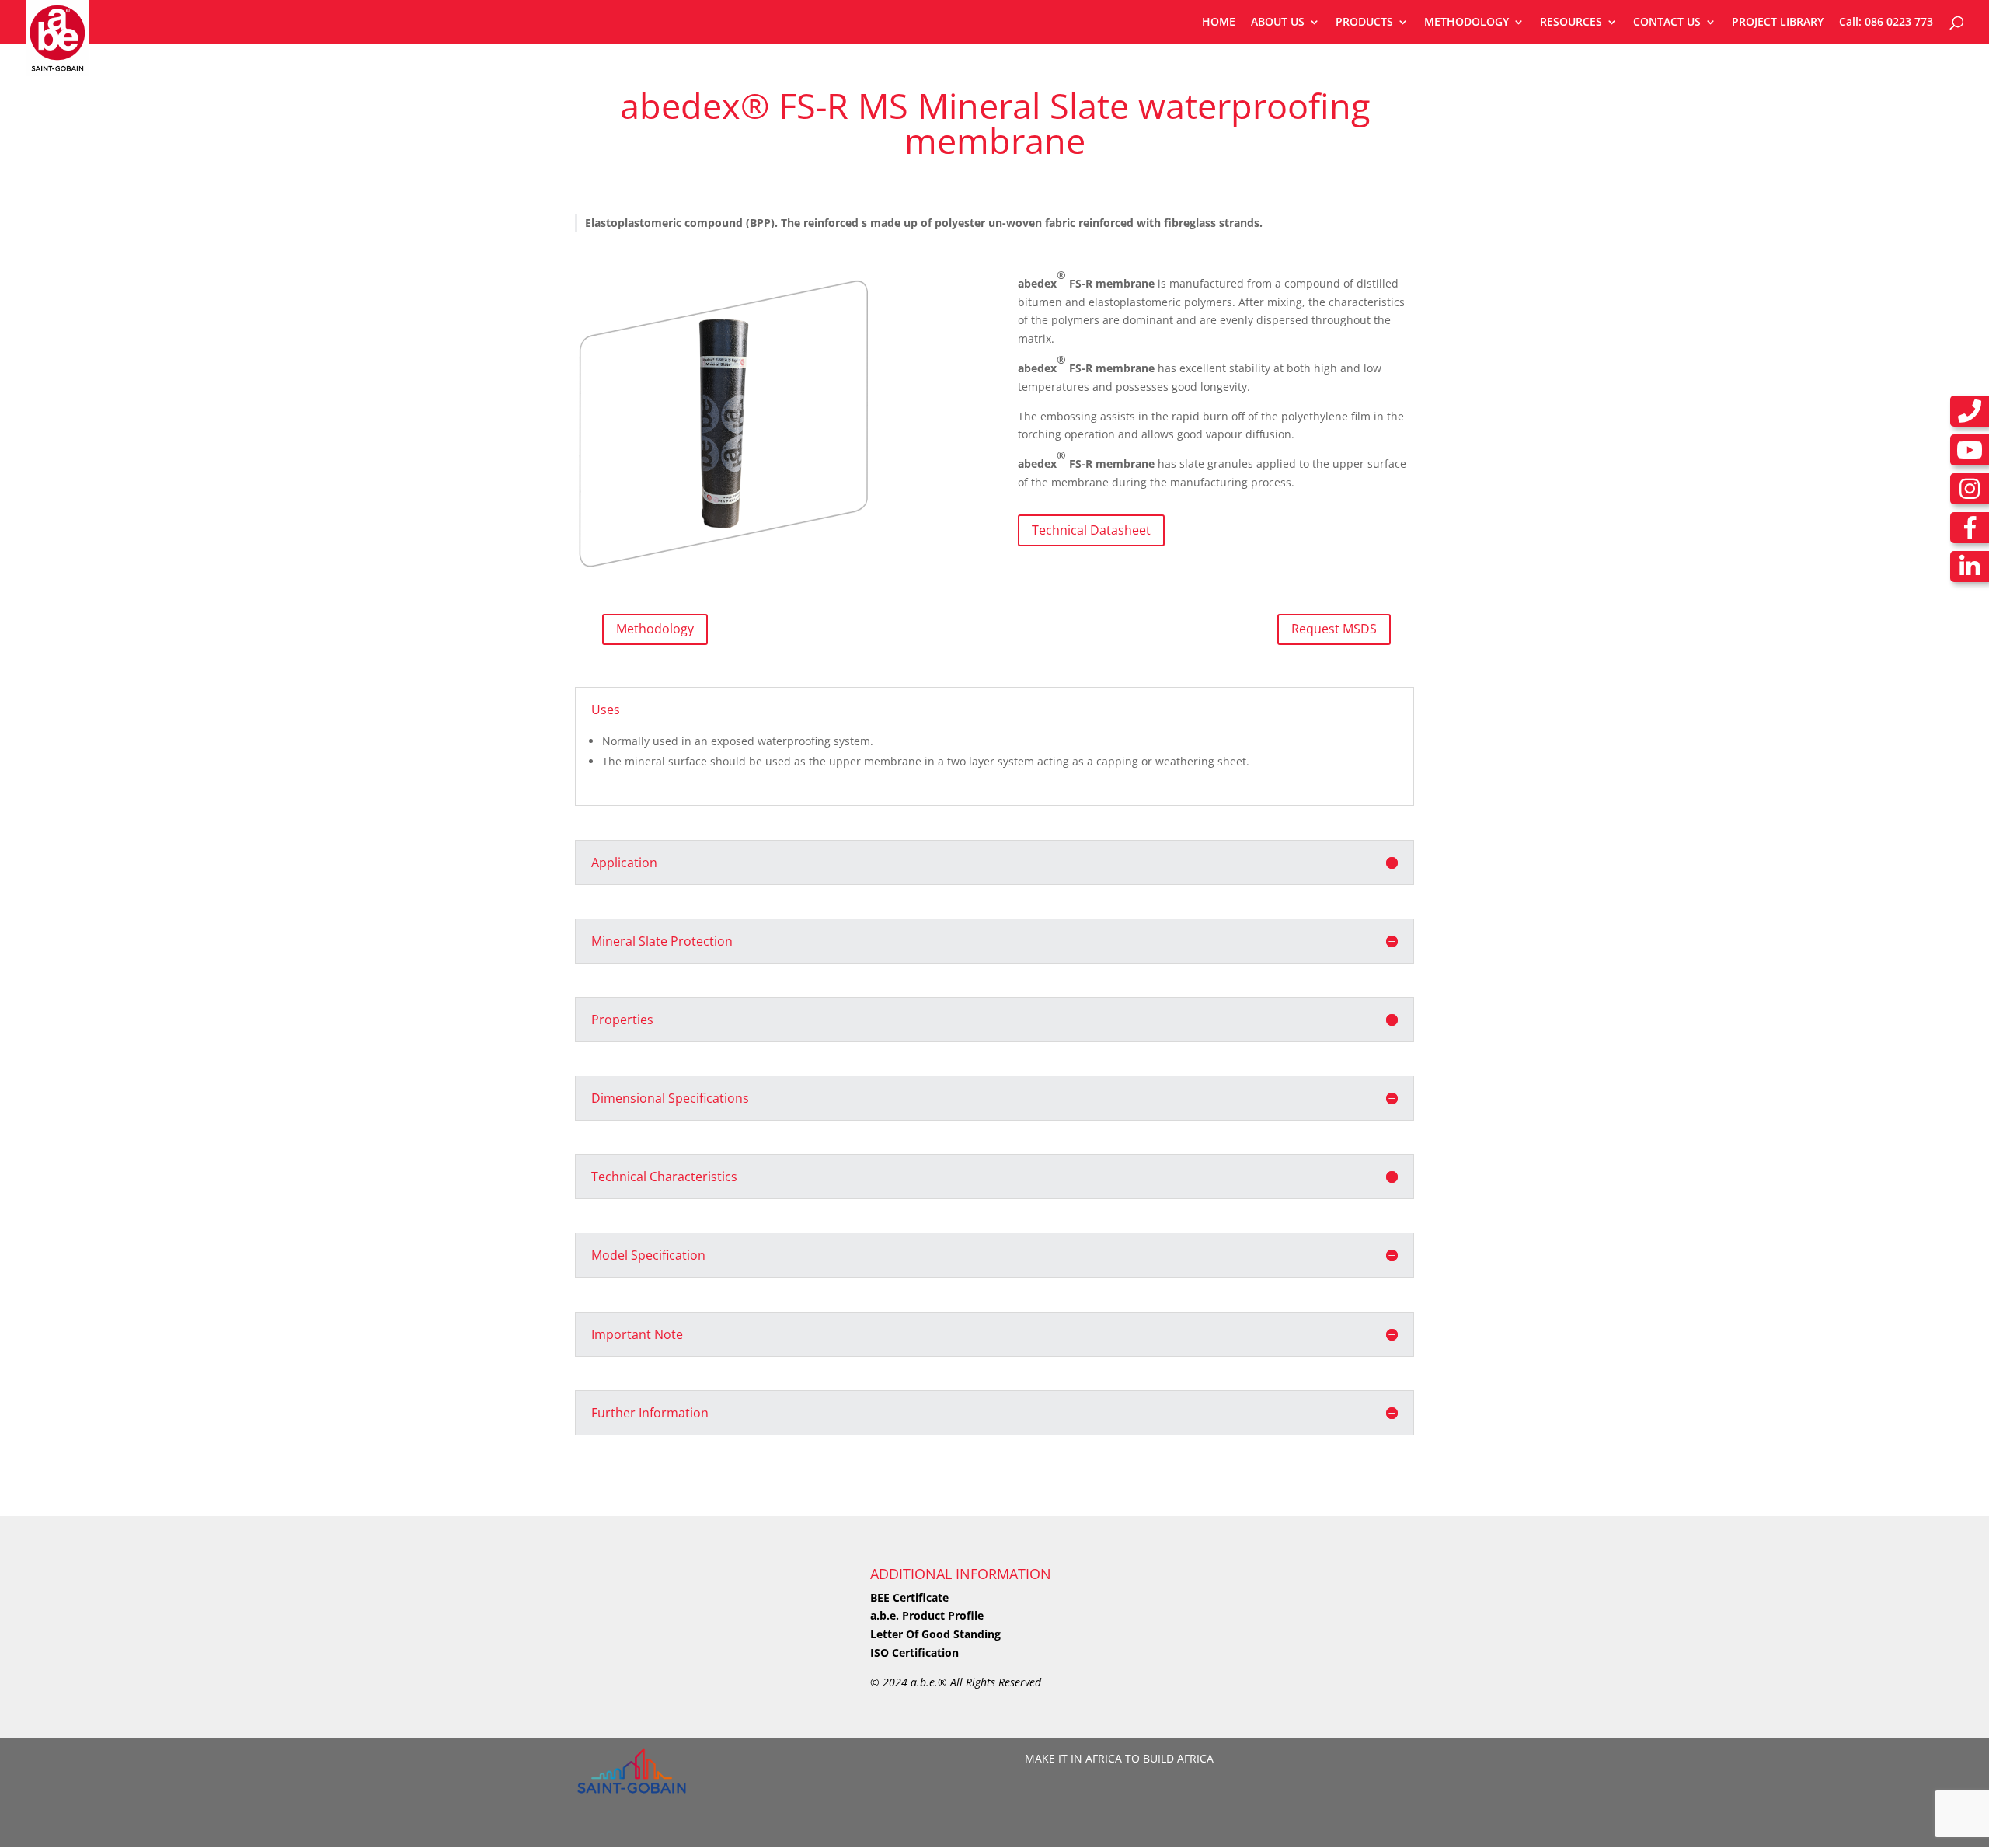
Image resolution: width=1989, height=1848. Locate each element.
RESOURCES (1571, 23)
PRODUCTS (1364, 23)
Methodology (655, 629)
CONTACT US (1667, 23)
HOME (1219, 23)
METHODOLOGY (1466, 23)
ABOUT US (1278, 23)
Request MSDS (1334, 629)
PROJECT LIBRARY (1778, 23)
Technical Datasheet (1091, 530)
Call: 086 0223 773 (1886, 23)
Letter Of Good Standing (935, 1634)
